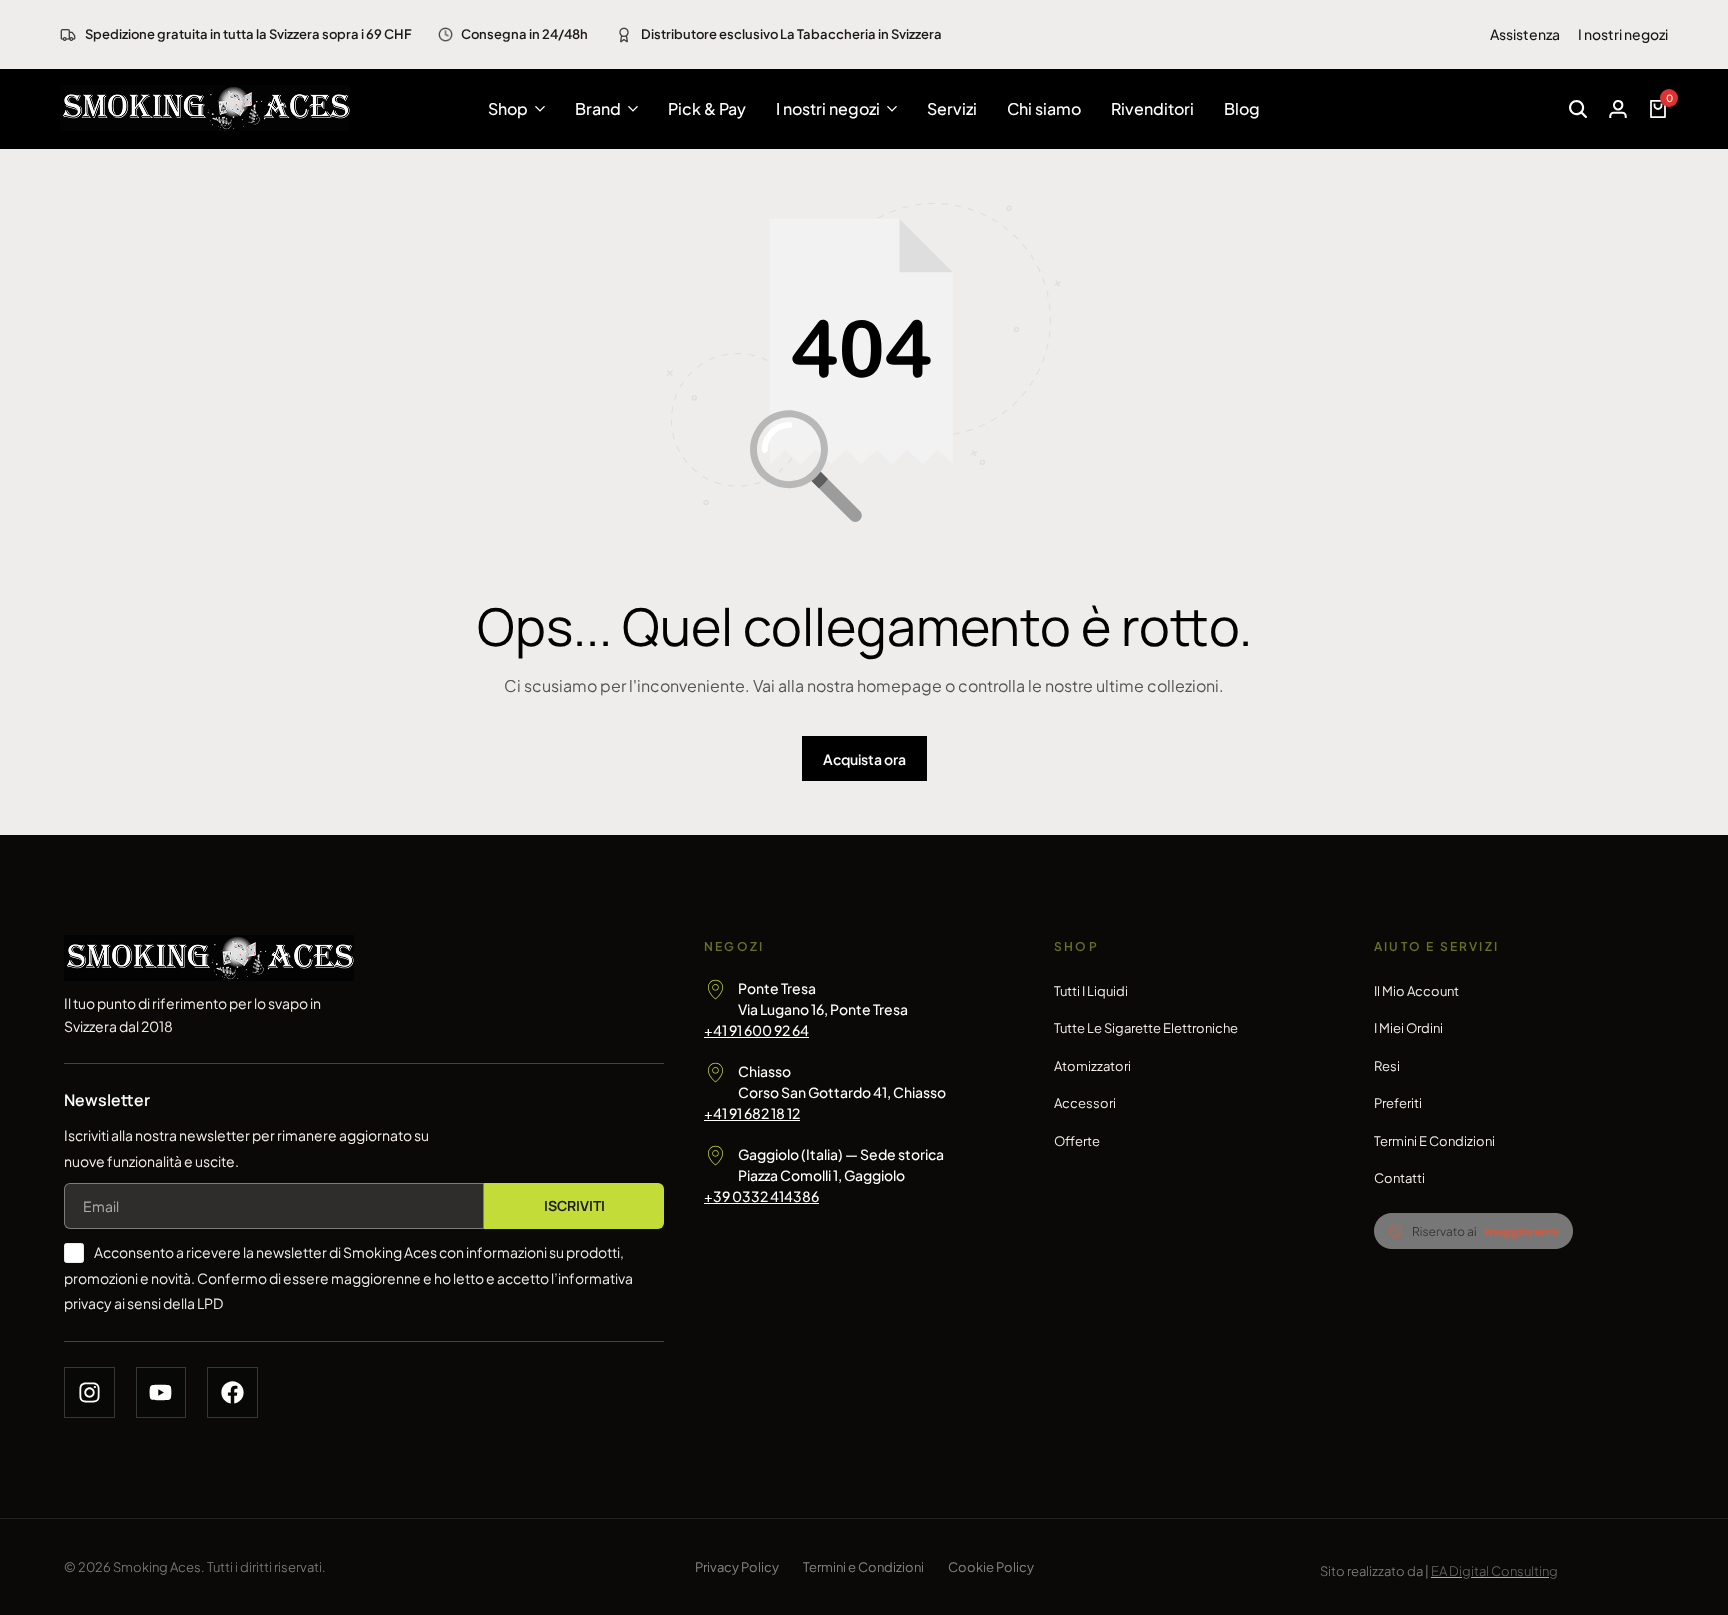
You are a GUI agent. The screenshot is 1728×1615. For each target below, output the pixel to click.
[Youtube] (161, 1392)
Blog (1242, 108)
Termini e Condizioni (1434, 1141)
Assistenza (1525, 34)
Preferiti (1398, 1103)
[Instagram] (89, 1392)
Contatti (1399, 1178)
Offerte (1077, 1141)
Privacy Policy (737, 1567)
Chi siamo (1044, 108)
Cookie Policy (991, 1567)
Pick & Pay (707, 108)
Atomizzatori (1092, 1066)
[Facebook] (232, 1392)
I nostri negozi (1623, 34)
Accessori (1085, 1103)
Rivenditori (1152, 108)
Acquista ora (864, 759)
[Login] (1618, 109)
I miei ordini (1408, 1028)
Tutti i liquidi (1091, 991)
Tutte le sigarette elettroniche (1146, 1028)
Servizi (952, 108)
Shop (508, 108)
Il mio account (1416, 991)
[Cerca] (1578, 109)
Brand (598, 108)
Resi (1387, 1066)
